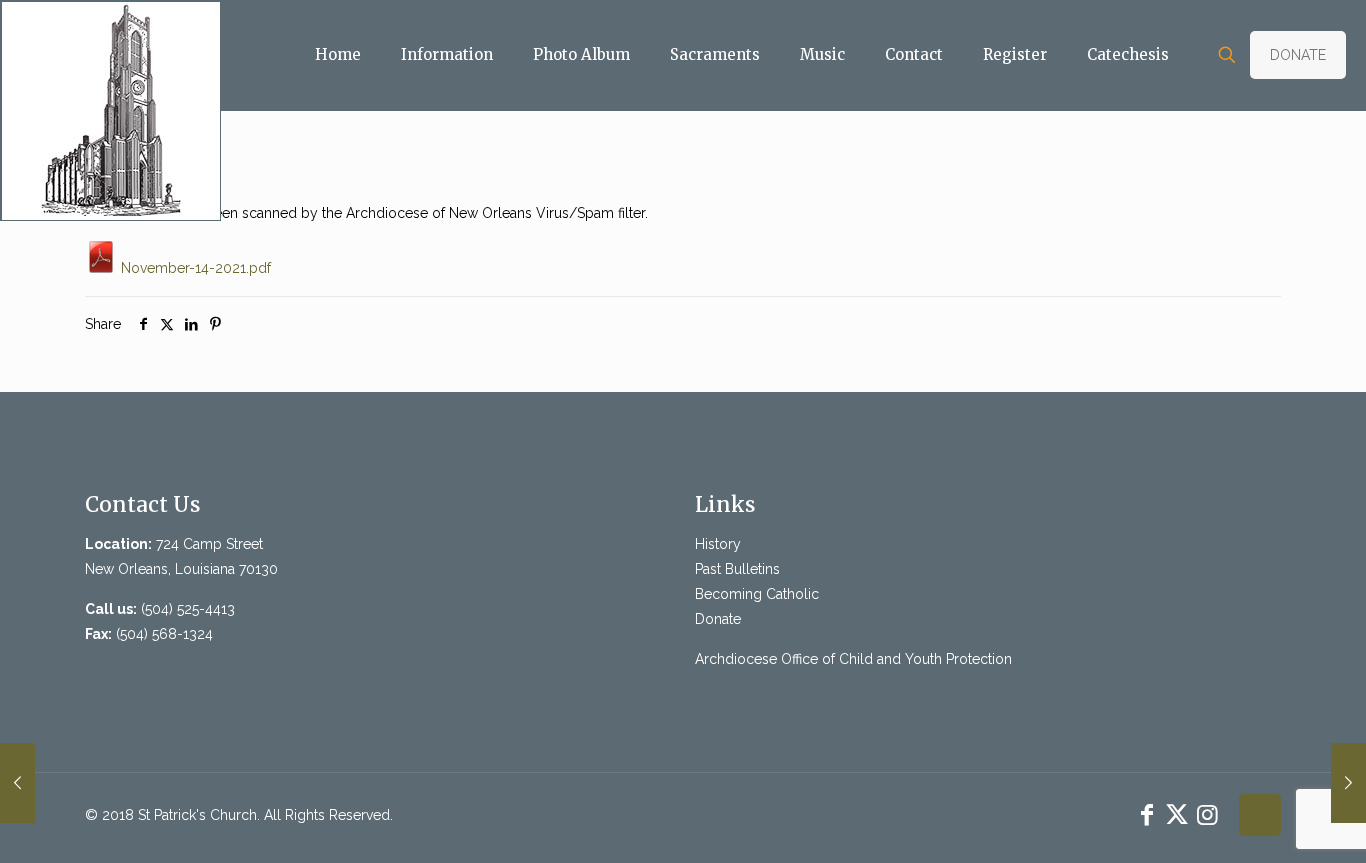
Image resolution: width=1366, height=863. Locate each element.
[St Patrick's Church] (110, 110)
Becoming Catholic (757, 594)
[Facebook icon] (1147, 814)
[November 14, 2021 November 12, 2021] (1348, 783)
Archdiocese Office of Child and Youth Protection (853, 659)
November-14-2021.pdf (194, 268)
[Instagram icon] (1207, 814)
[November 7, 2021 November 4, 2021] (17, 783)
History (718, 544)
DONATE (1298, 55)
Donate (718, 619)
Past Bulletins (737, 569)
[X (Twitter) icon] (1177, 814)
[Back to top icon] (1260, 815)
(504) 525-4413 (188, 609)
